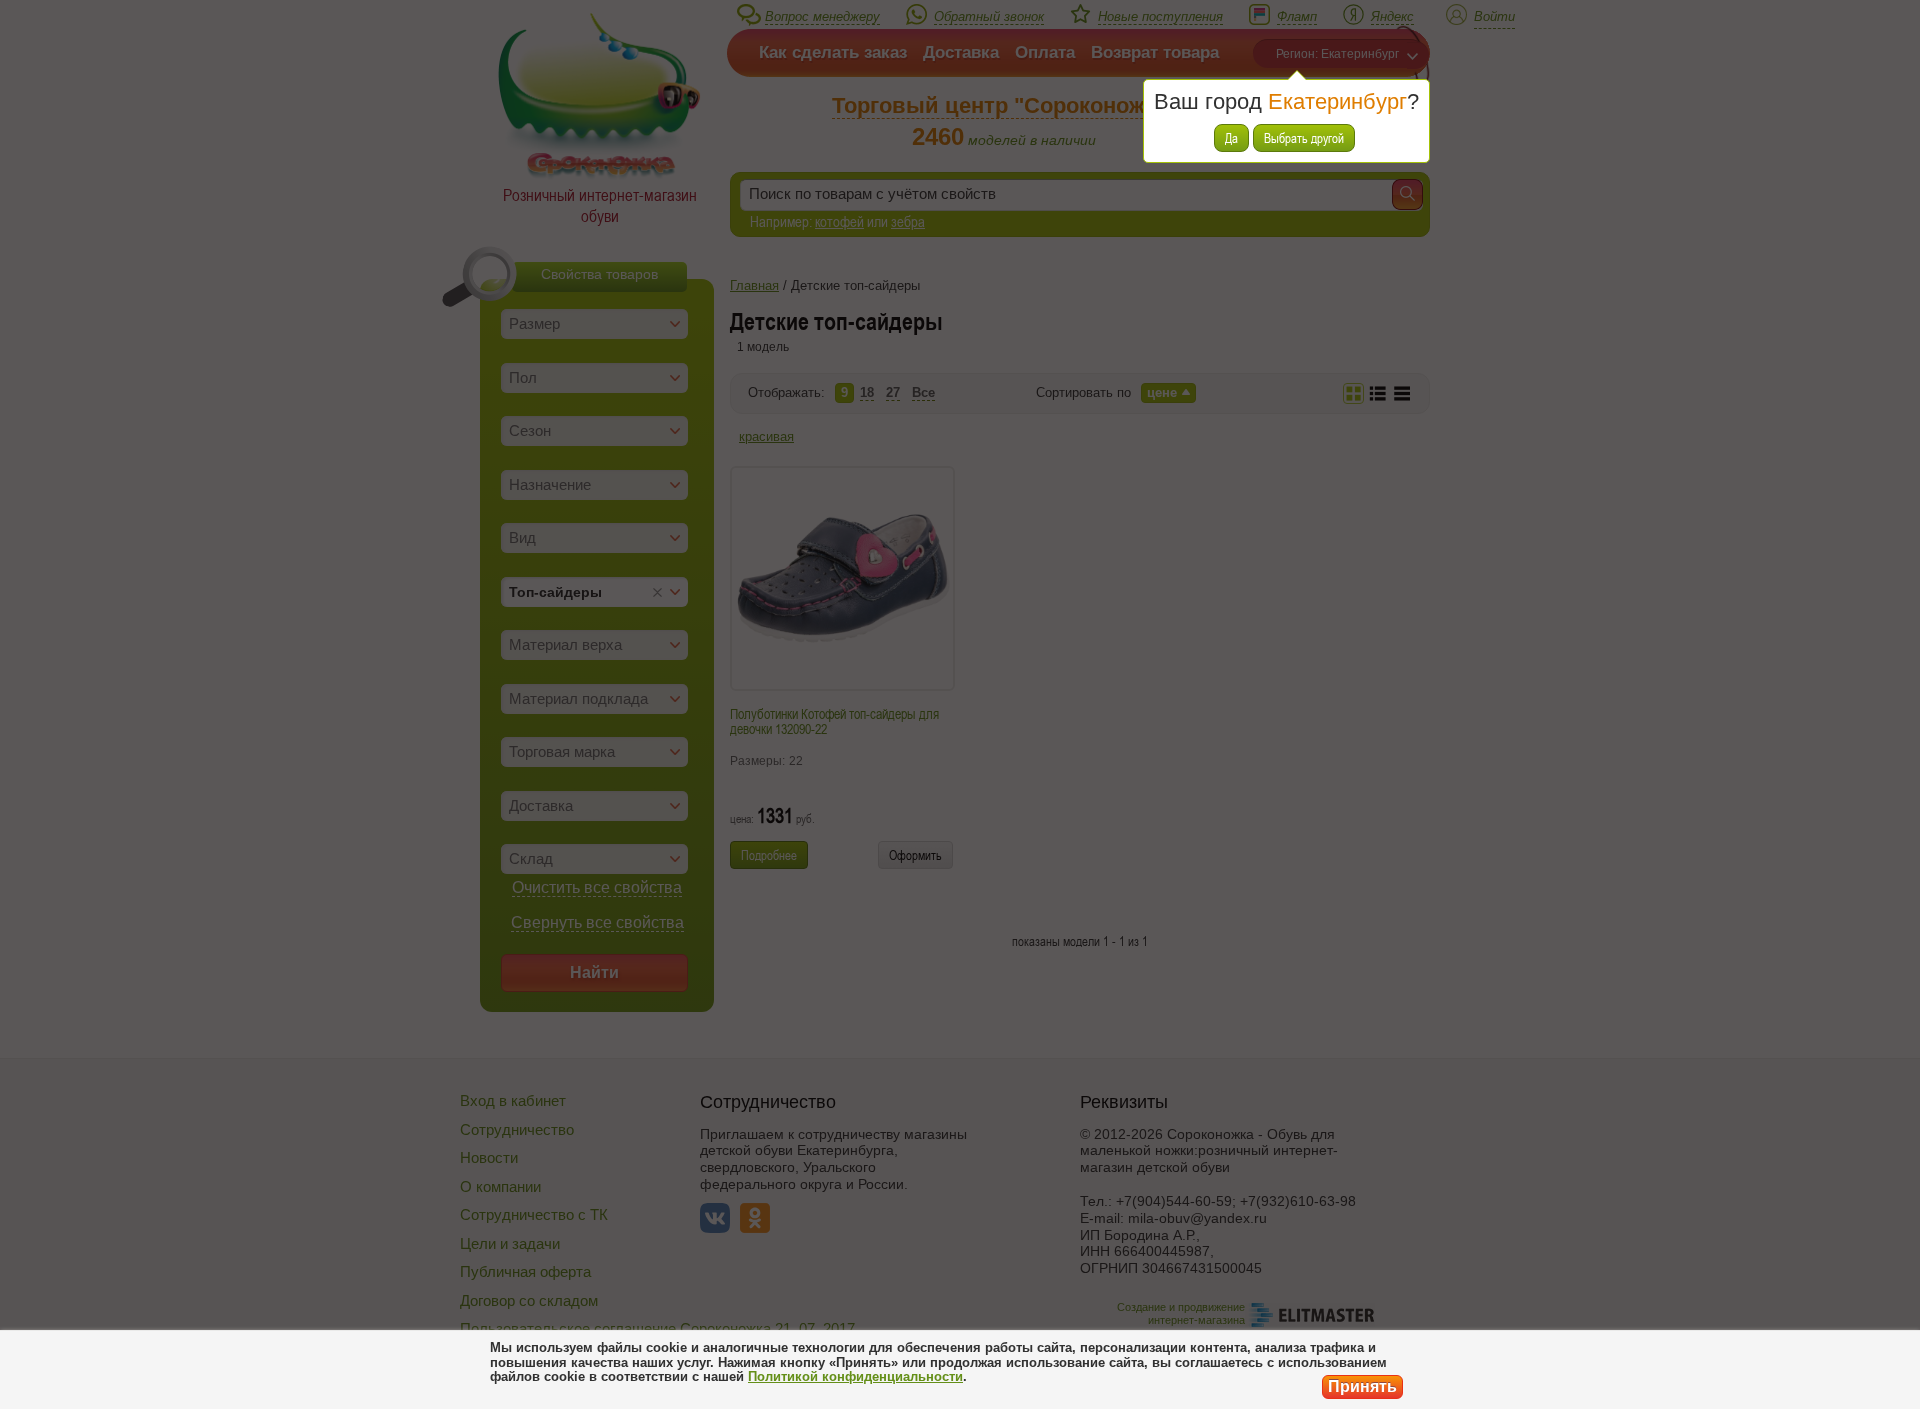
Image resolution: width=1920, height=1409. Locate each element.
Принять (1362, 1386)
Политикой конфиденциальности (855, 1376)
